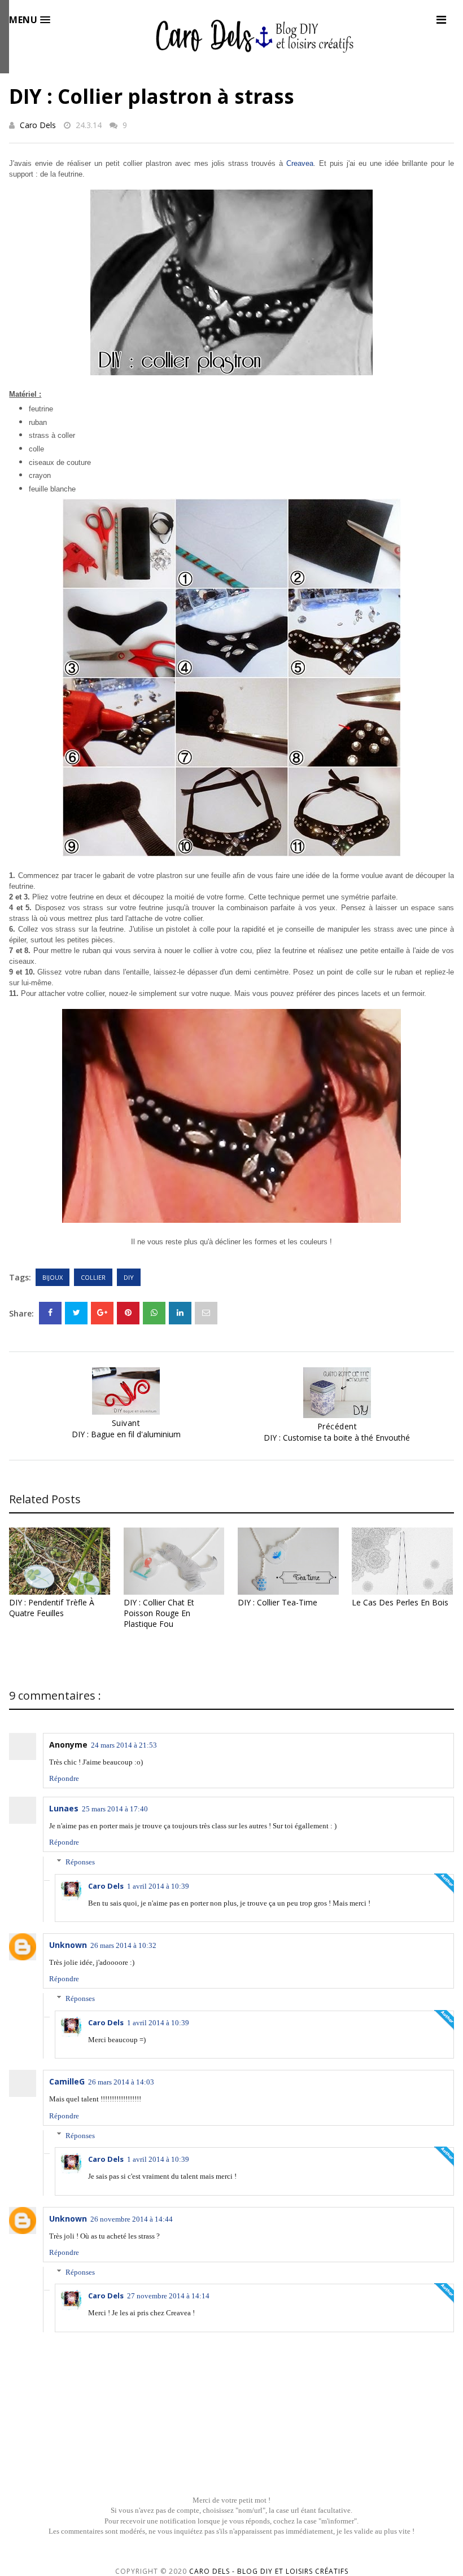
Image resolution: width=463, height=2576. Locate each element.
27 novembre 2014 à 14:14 (168, 2296)
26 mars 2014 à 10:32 (123, 1945)
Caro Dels (38, 125)
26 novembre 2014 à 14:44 (132, 2219)
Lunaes (64, 1808)
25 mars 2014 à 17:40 (115, 1809)
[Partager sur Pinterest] (206, 1313)
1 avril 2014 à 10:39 (158, 1886)
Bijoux (53, 1277)
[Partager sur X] (76, 1313)
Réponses (80, 1862)
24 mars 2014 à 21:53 (124, 1745)
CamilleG (67, 2081)
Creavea (300, 163)
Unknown (68, 1945)
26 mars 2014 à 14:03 (121, 2082)
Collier (93, 1277)
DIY (129, 1277)
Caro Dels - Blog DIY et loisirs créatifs (269, 2571)
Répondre (64, 1778)
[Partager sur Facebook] (50, 1313)
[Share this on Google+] (102, 1313)
